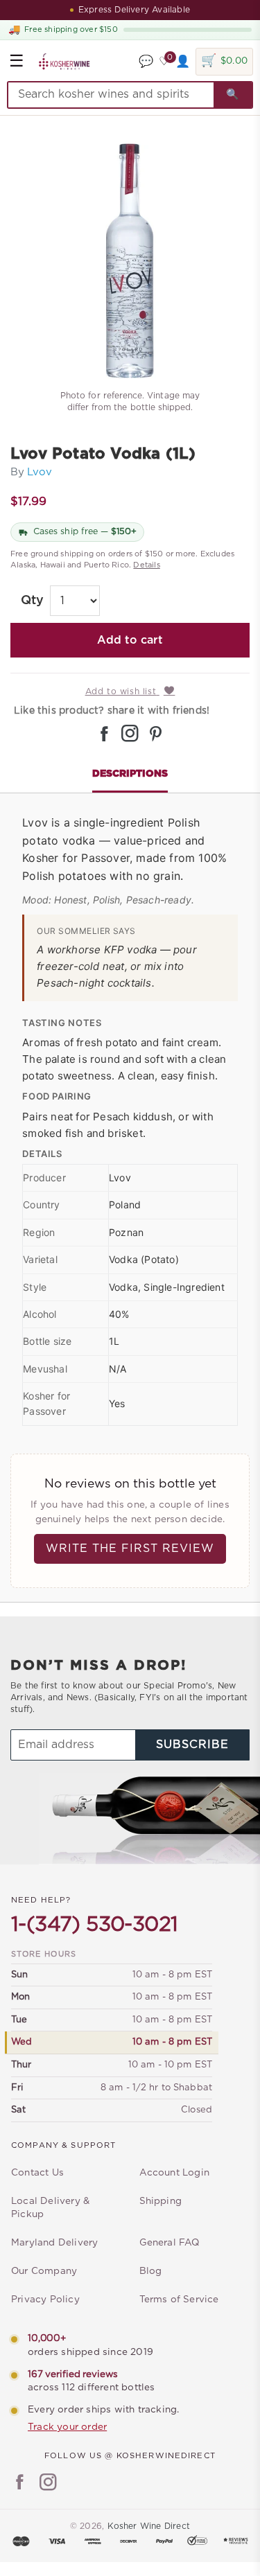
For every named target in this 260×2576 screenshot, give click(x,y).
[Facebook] (20, 2484)
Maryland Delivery (54, 2243)
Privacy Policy (45, 2300)
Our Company (44, 2271)
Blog (151, 2271)
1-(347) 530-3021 (94, 1925)
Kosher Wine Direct (149, 2526)
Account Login (175, 2173)
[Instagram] (48, 2484)
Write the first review (130, 1549)
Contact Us (37, 2173)
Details (146, 565)
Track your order (67, 2427)
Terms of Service (179, 2300)
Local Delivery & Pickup (50, 2208)
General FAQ (170, 2243)
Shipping (161, 2201)
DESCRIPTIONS (130, 774)
